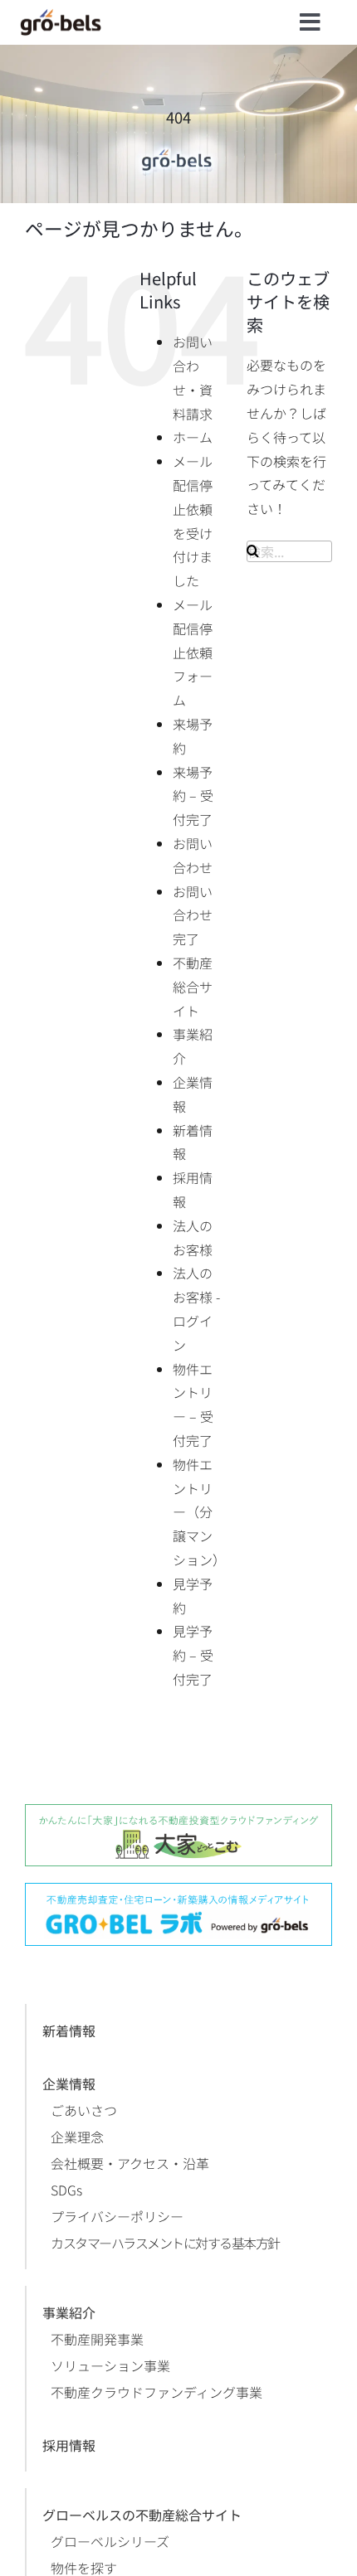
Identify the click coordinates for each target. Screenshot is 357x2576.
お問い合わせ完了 (193, 915)
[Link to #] (310, 22)
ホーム (193, 437)
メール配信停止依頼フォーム (193, 652)
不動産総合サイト (193, 987)
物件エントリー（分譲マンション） (199, 1512)
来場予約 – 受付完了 (193, 796)
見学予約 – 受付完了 (193, 1655)
